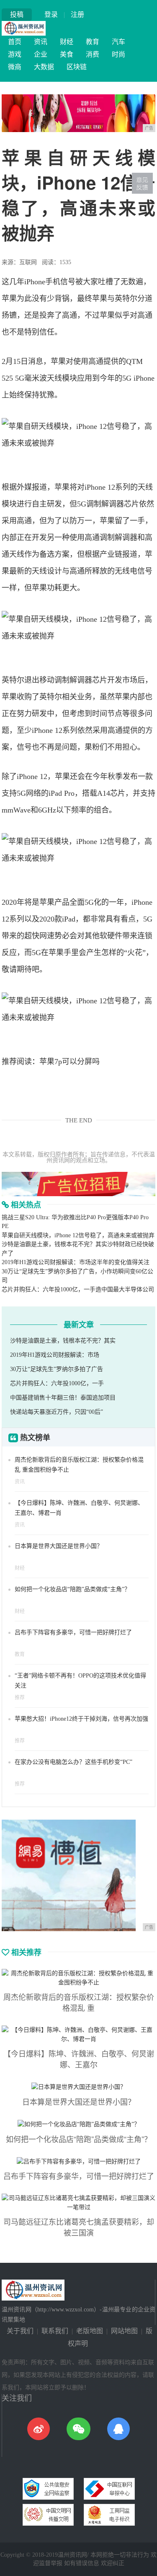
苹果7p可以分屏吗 (69, 1062)
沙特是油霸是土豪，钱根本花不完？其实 (63, 1341)
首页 (15, 42)
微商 (15, 67)
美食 (67, 54)
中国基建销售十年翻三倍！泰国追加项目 (63, 1398)
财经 (67, 42)
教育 (93, 42)
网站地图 (124, 2331)
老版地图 (90, 2331)
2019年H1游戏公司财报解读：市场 (55, 1355)
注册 (77, 14)
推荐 (20, 1698)
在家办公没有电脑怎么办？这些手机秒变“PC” (73, 1762)
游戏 (15, 54)
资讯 (41, 42)
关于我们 (20, 2331)
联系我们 (55, 2331)
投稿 (17, 14)
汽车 (118, 42)
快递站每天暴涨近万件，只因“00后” (57, 1412)
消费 (93, 54)
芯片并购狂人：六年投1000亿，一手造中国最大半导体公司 (78, 1289)
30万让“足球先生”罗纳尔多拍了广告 (57, 1369)
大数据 (44, 67)
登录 (51, 14)
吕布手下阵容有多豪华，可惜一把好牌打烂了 (73, 1632)
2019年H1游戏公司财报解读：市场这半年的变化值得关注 (76, 1262)
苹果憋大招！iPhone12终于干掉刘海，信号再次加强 (81, 1719)
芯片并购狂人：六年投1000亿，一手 (57, 1383)
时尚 (118, 54)
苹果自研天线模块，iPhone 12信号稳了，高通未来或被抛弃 (78, 1235)
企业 (41, 54)
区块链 (77, 67)
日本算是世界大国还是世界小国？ (59, 1546)
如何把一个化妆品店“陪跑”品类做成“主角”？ (72, 1589)
